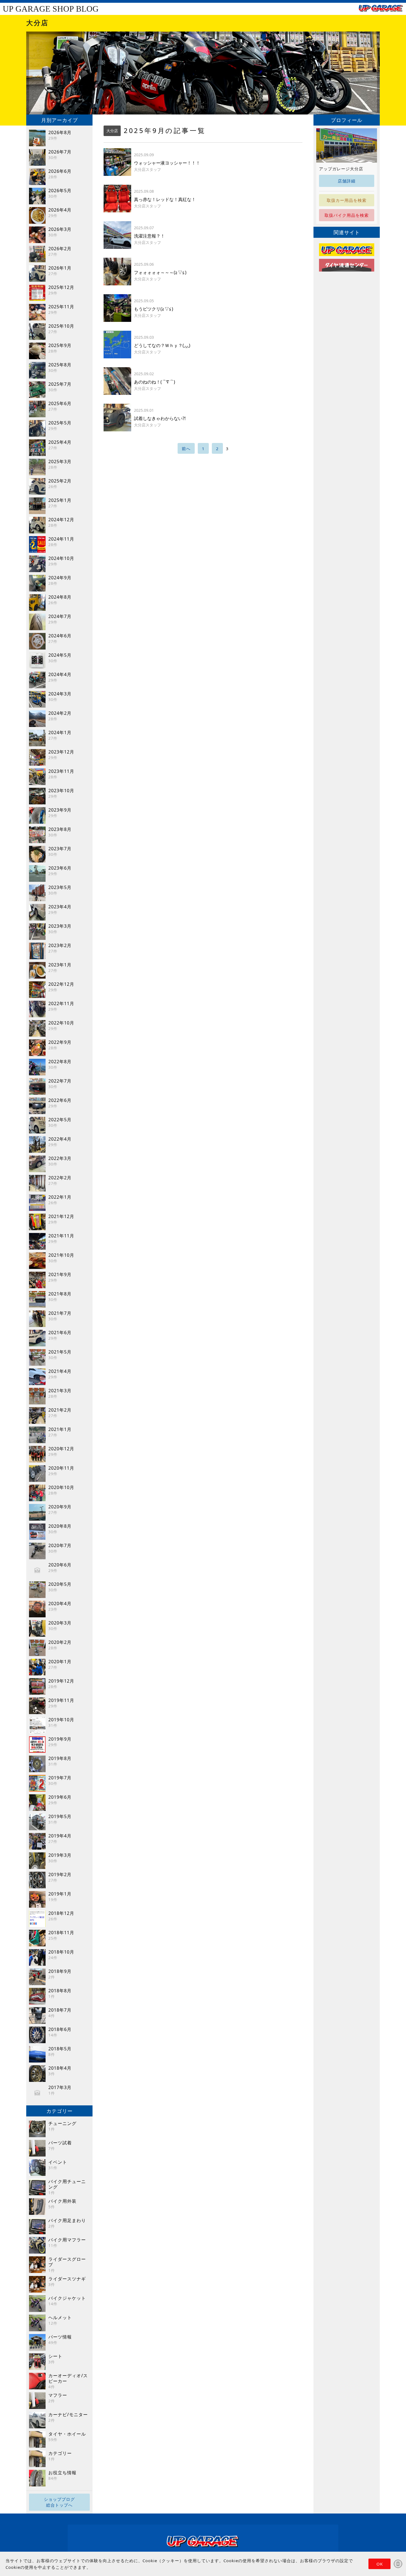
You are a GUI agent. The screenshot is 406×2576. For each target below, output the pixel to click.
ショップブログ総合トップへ (59, 2502)
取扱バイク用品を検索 (347, 215)
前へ (186, 449)
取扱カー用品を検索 (347, 200)
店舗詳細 (347, 181)
